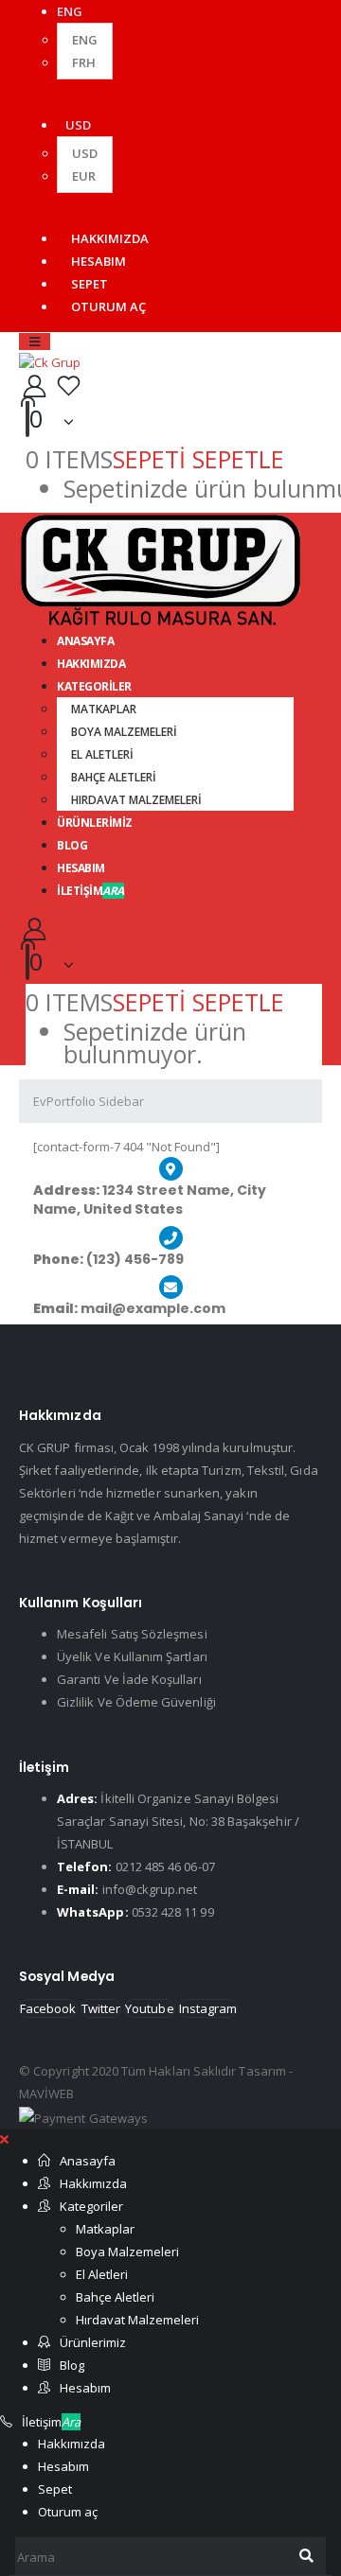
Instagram (208, 2008)
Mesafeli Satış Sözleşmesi (132, 1634)
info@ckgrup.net (150, 1889)
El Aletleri (102, 754)
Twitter (101, 2008)
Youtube (149, 2008)
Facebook (48, 2008)
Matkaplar (104, 709)
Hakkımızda (110, 238)
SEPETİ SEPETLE (198, 459)
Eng (85, 40)
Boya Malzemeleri (124, 732)
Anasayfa (88, 2161)
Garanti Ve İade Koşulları (129, 1679)
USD (78, 125)
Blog (72, 2365)
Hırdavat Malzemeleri (136, 800)
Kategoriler (94, 686)
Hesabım (99, 261)
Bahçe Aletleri (114, 777)
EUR (84, 176)
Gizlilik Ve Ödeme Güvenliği (136, 1702)
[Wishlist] (68, 386)
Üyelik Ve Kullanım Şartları (132, 1656)
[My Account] (34, 386)
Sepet (90, 284)
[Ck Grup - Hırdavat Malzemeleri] (50, 361)
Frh (84, 62)
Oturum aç (108, 307)
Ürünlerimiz (95, 823)
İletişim (90, 891)
